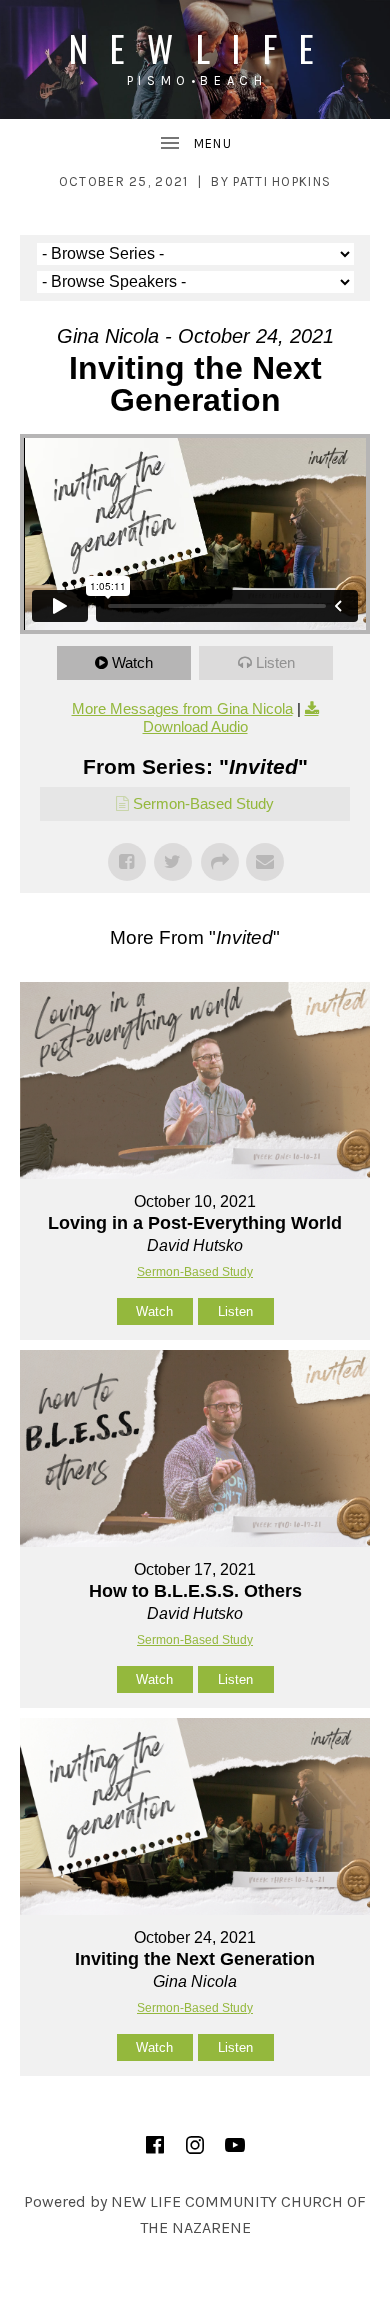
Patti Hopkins (282, 181)
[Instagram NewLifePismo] (195, 2145)
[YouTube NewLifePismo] (235, 2145)
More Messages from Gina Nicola (182, 708)
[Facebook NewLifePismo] (155, 2145)
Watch (132, 662)
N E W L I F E (195, 47)
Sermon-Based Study (203, 803)
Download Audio (195, 726)
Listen (275, 662)
